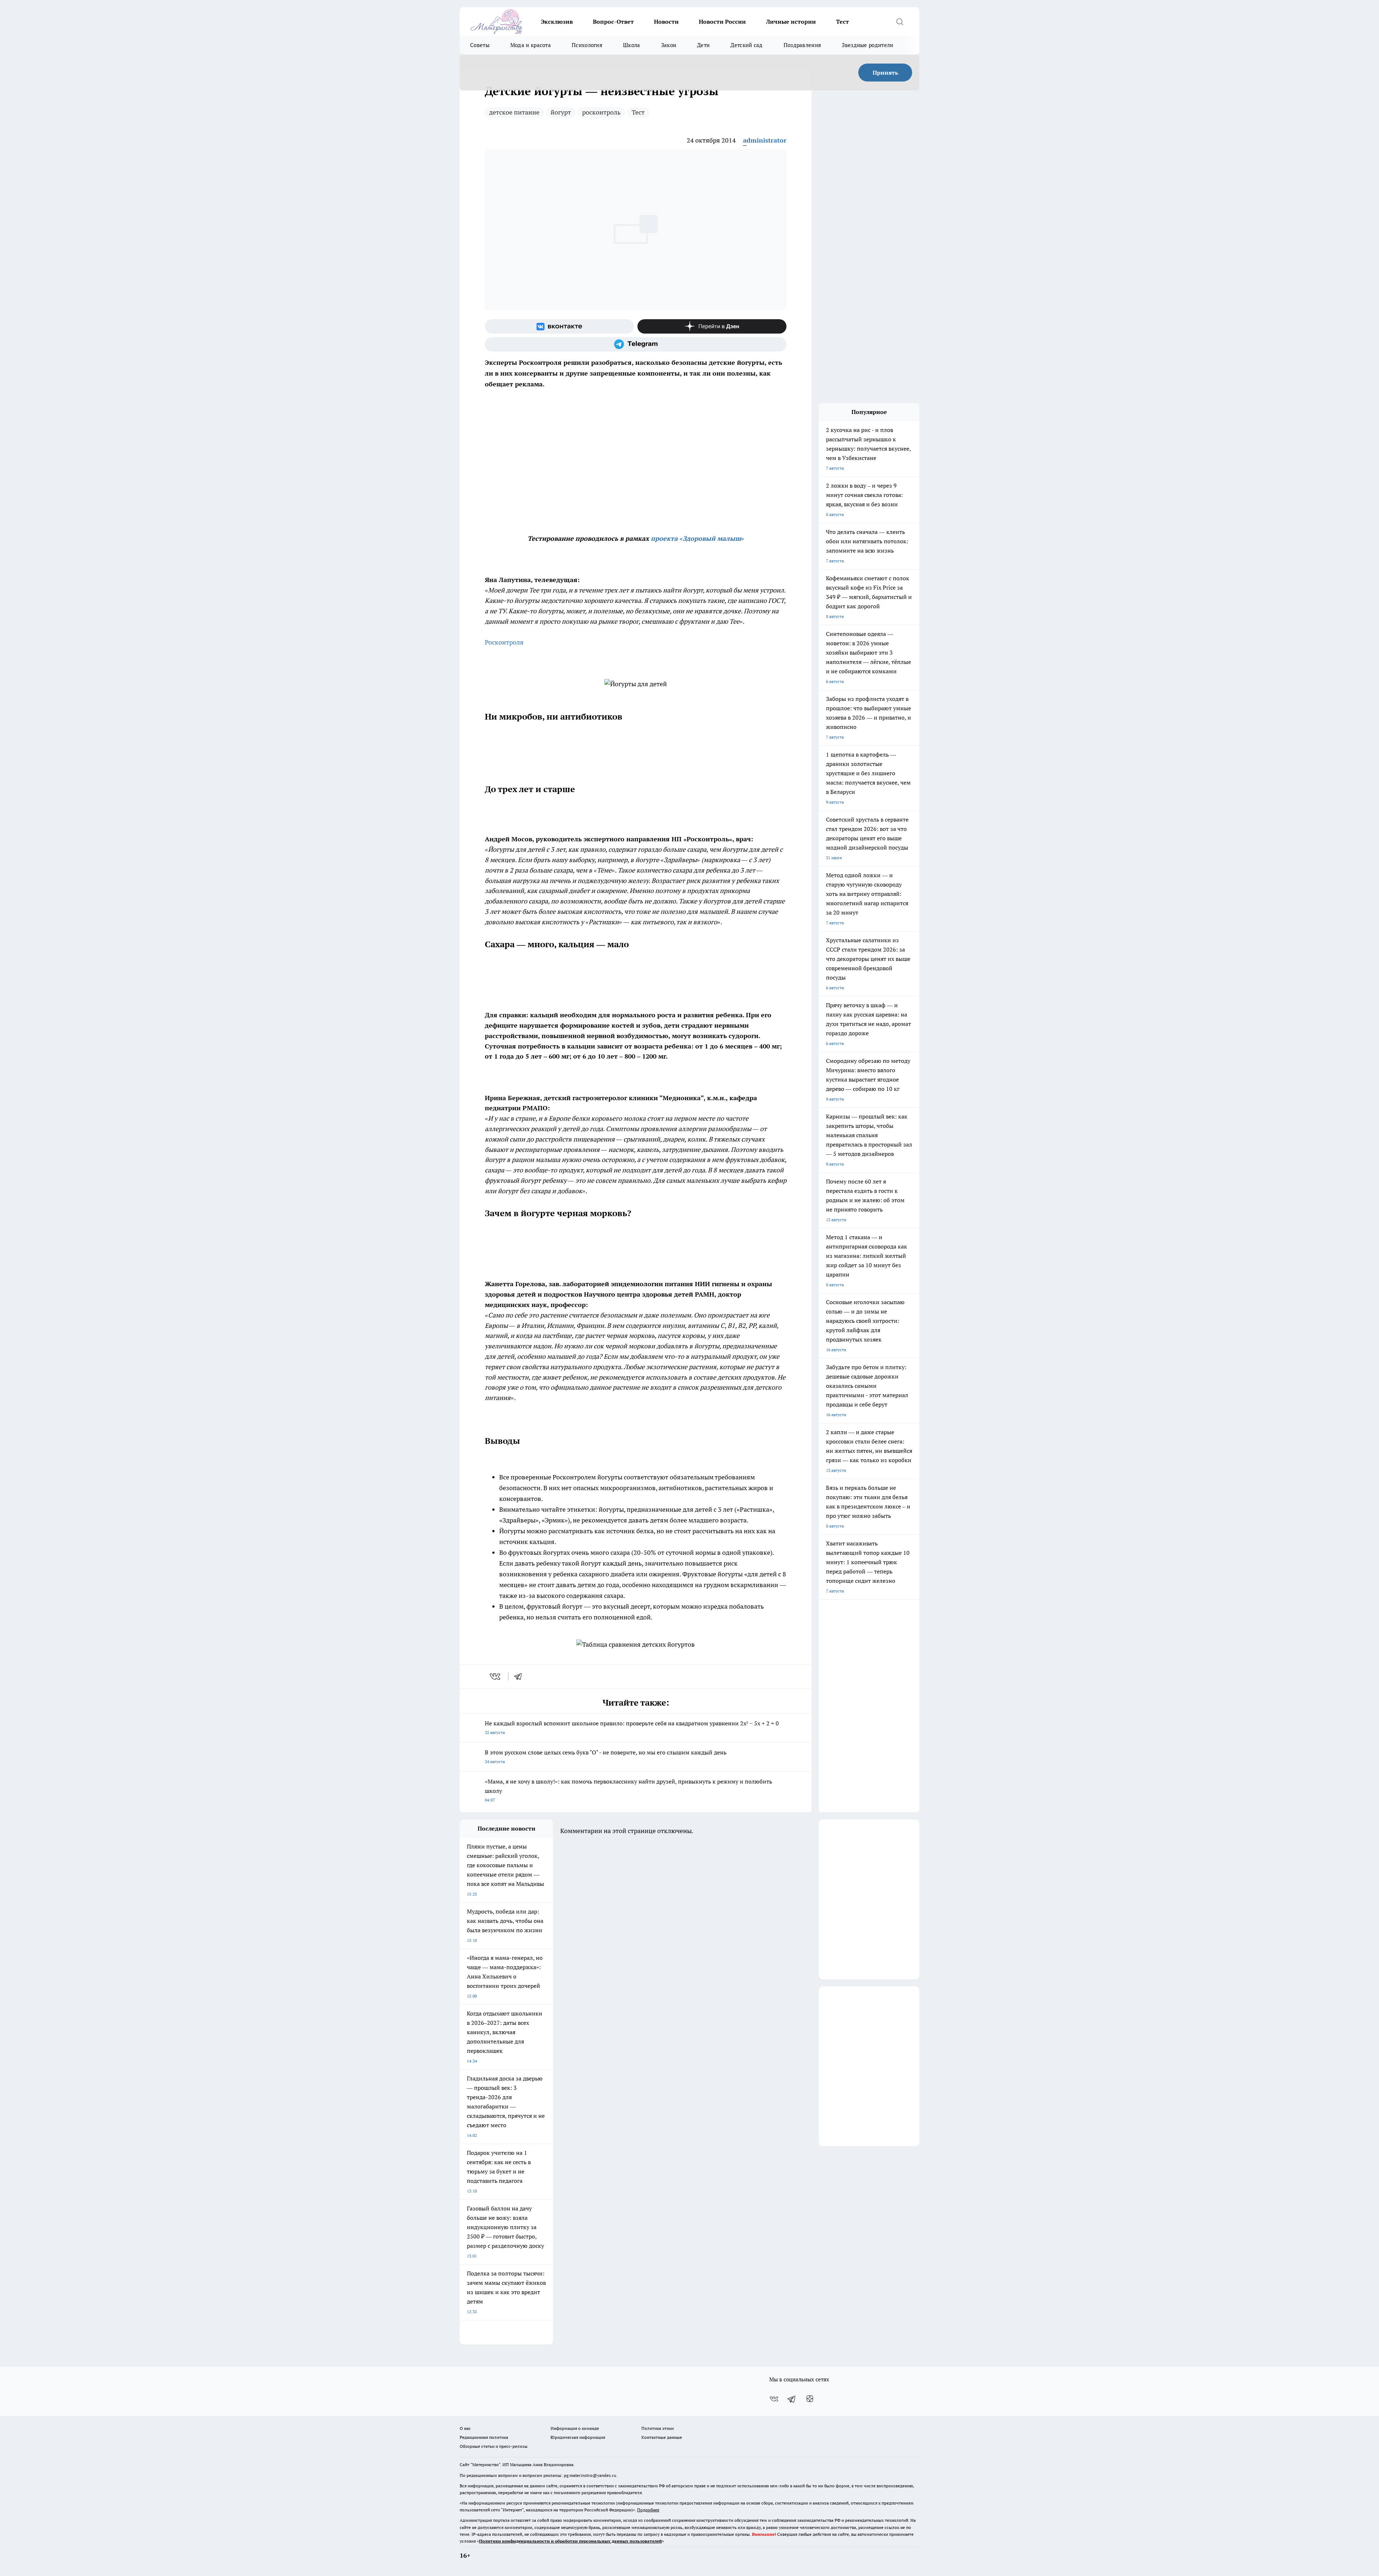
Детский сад (746, 45)
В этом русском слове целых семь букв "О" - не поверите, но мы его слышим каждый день (606, 1756)
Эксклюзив (557, 22)
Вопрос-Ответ (613, 22)
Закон (669, 45)
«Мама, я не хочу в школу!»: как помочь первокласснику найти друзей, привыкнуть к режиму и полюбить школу (628, 1790)
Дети (703, 45)
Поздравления (802, 45)
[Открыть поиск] (900, 22)
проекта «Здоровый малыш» (697, 538)
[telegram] (520, 1677)
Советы (480, 45)
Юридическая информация (578, 2437)
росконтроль (601, 112)
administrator (765, 140)
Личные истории (791, 22)
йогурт (561, 112)
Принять (885, 73)
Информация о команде (575, 2428)
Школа (632, 45)
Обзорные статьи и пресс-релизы (494, 2446)
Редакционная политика (484, 2437)
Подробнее (648, 2510)
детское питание (514, 112)
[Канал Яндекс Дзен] (712, 326)
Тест (842, 22)
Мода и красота (531, 45)
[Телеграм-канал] (636, 344)
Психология (587, 45)
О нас (465, 2428)
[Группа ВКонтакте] (559, 326)
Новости (666, 22)
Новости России (722, 22)
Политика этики (658, 2428)
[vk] (496, 1677)
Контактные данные (662, 2437)
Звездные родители (867, 45)
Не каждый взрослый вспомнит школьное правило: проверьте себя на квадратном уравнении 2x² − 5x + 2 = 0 (632, 1727)
